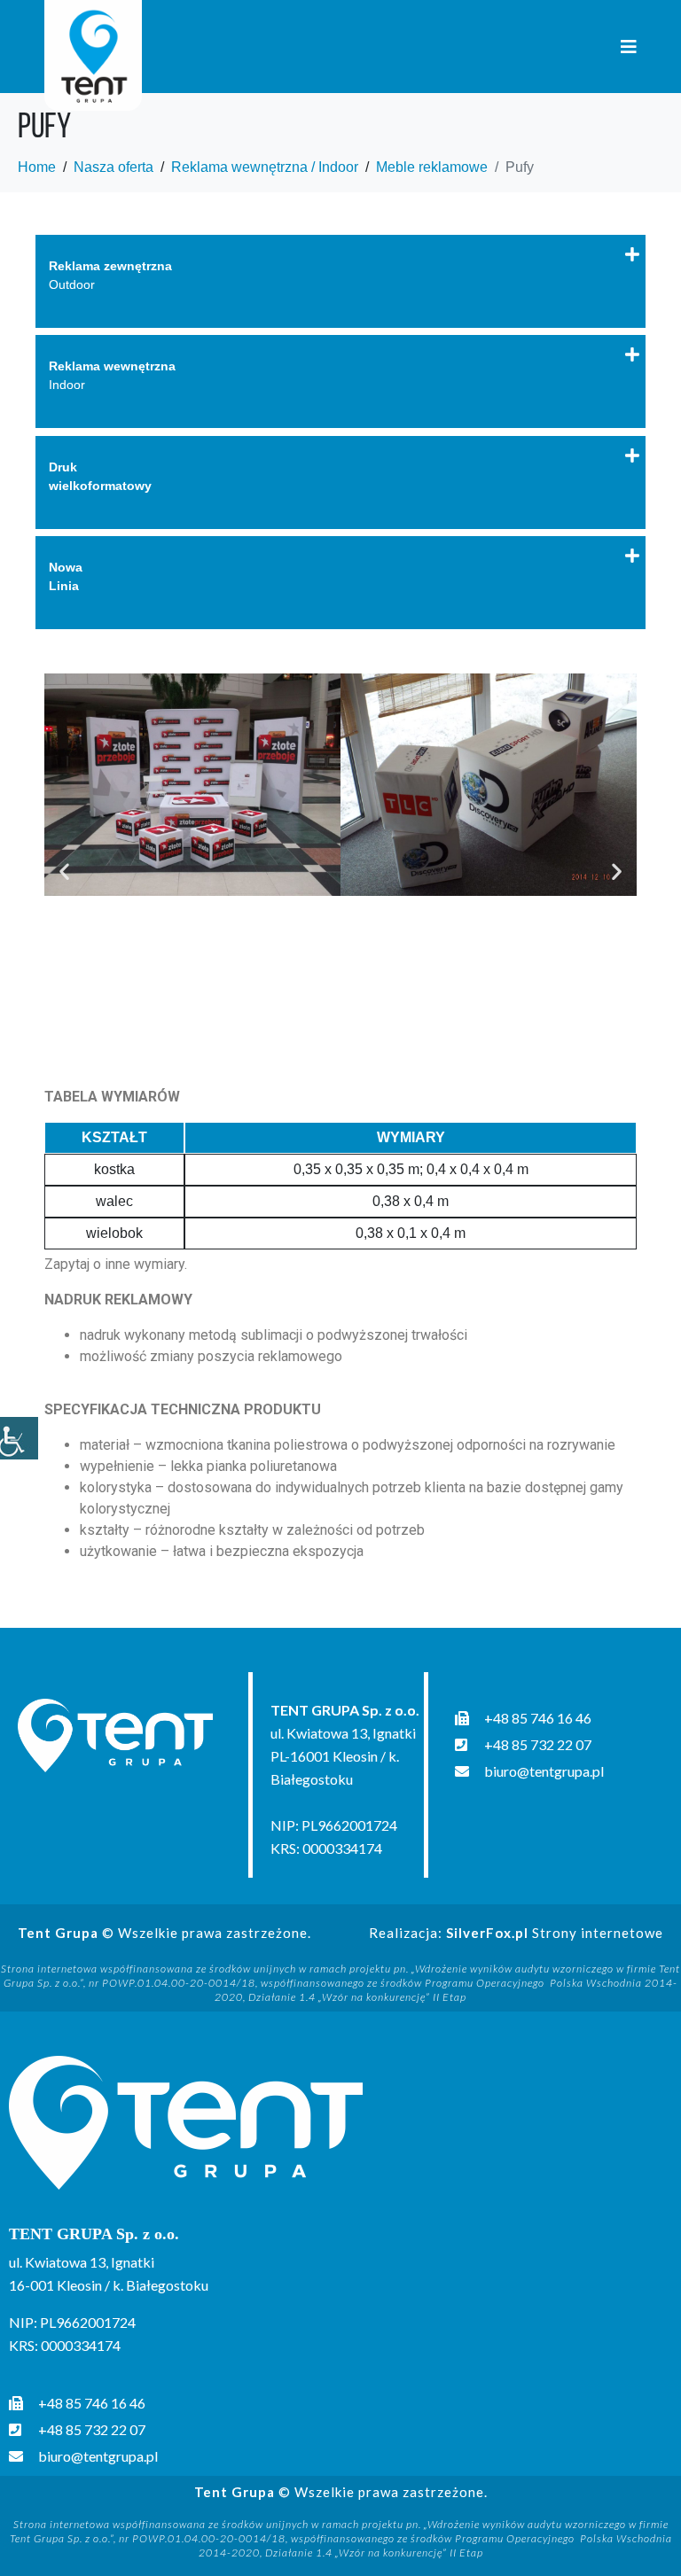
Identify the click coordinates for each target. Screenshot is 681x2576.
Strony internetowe (555, 1933)
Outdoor (110, 275)
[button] (64, 871)
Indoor (112, 375)
